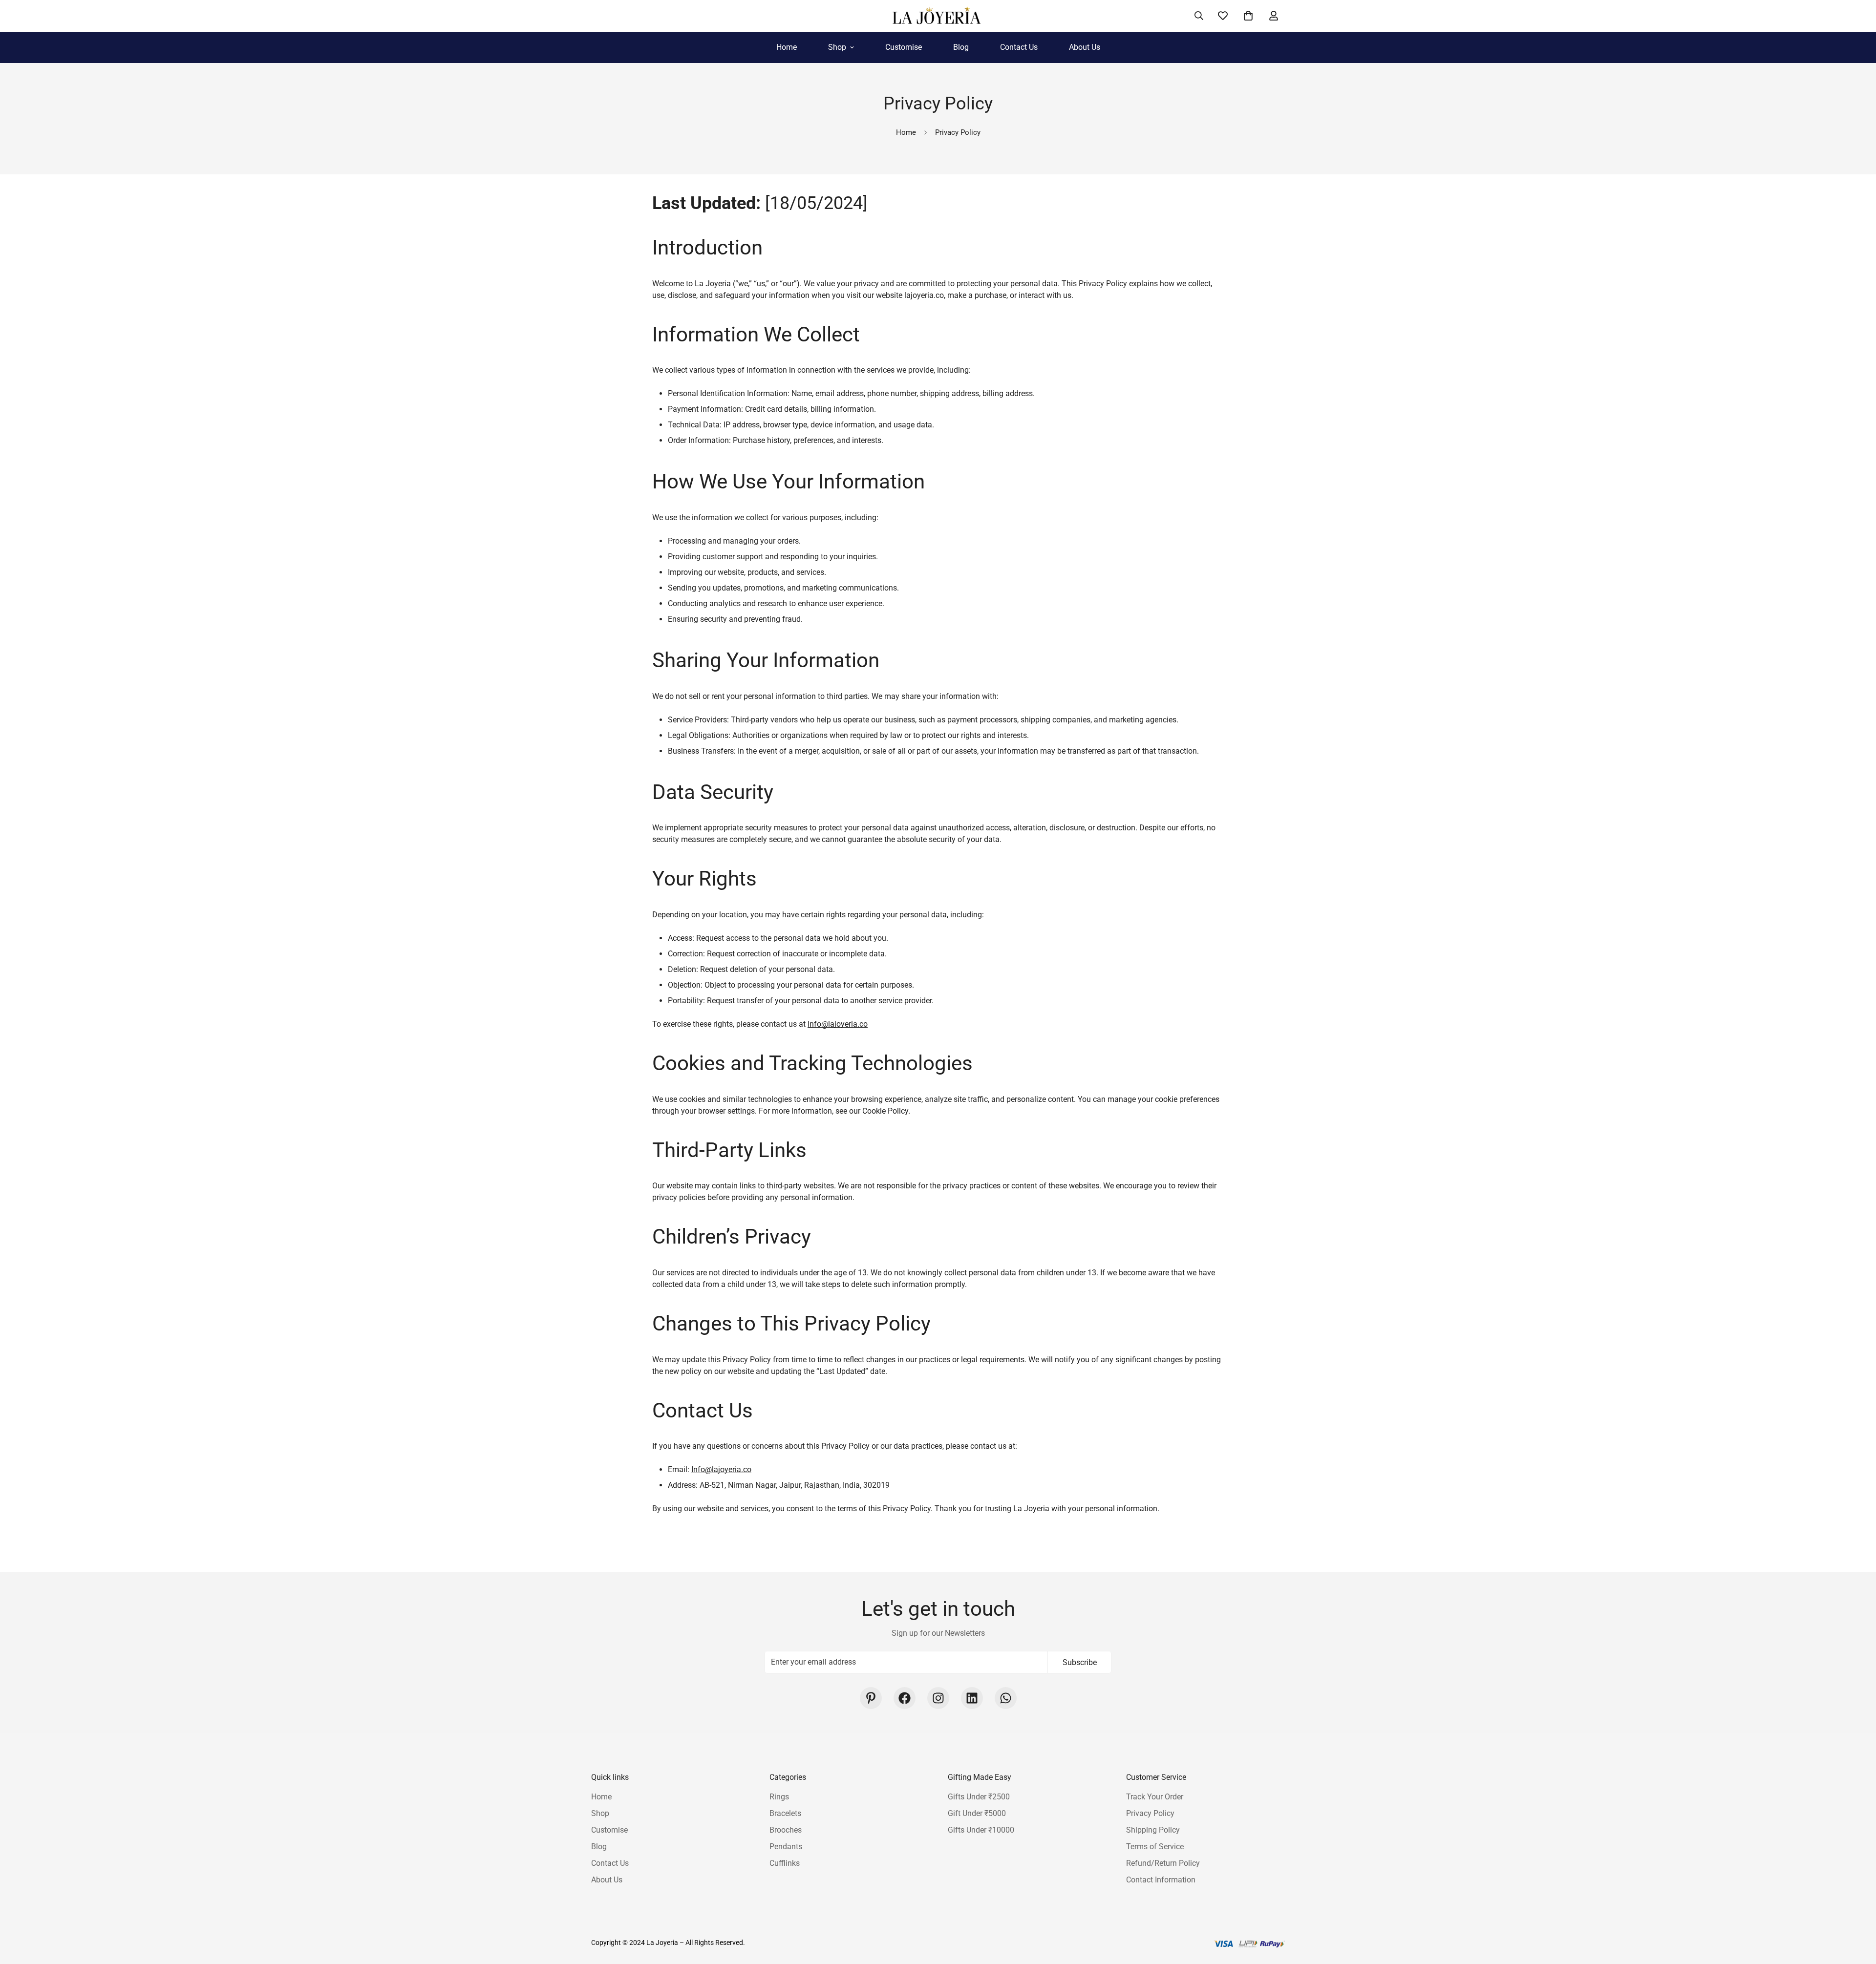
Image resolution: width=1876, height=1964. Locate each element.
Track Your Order (1155, 1796)
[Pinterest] (871, 1698)
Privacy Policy (1150, 1813)
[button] (1248, 16)
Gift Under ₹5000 (977, 1813)
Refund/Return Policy (1163, 1863)
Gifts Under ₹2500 (979, 1796)
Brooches (786, 1829)
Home (787, 47)
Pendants (786, 1846)
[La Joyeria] (938, 16)
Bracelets (785, 1813)
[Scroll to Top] (1857, 1911)
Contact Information (1161, 1879)
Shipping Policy (1153, 1829)
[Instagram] (938, 1698)
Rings (779, 1796)
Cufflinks (785, 1863)
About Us (1085, 47)
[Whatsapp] (1006, 1698)
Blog (961, 47)
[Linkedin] (972, 1698)
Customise (904, 47)
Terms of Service (1155, 1846)
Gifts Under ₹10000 (981, 1829)
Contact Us (1019, 47)
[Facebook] (905, 1698)
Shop (837, 47)
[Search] (1199, 16)
